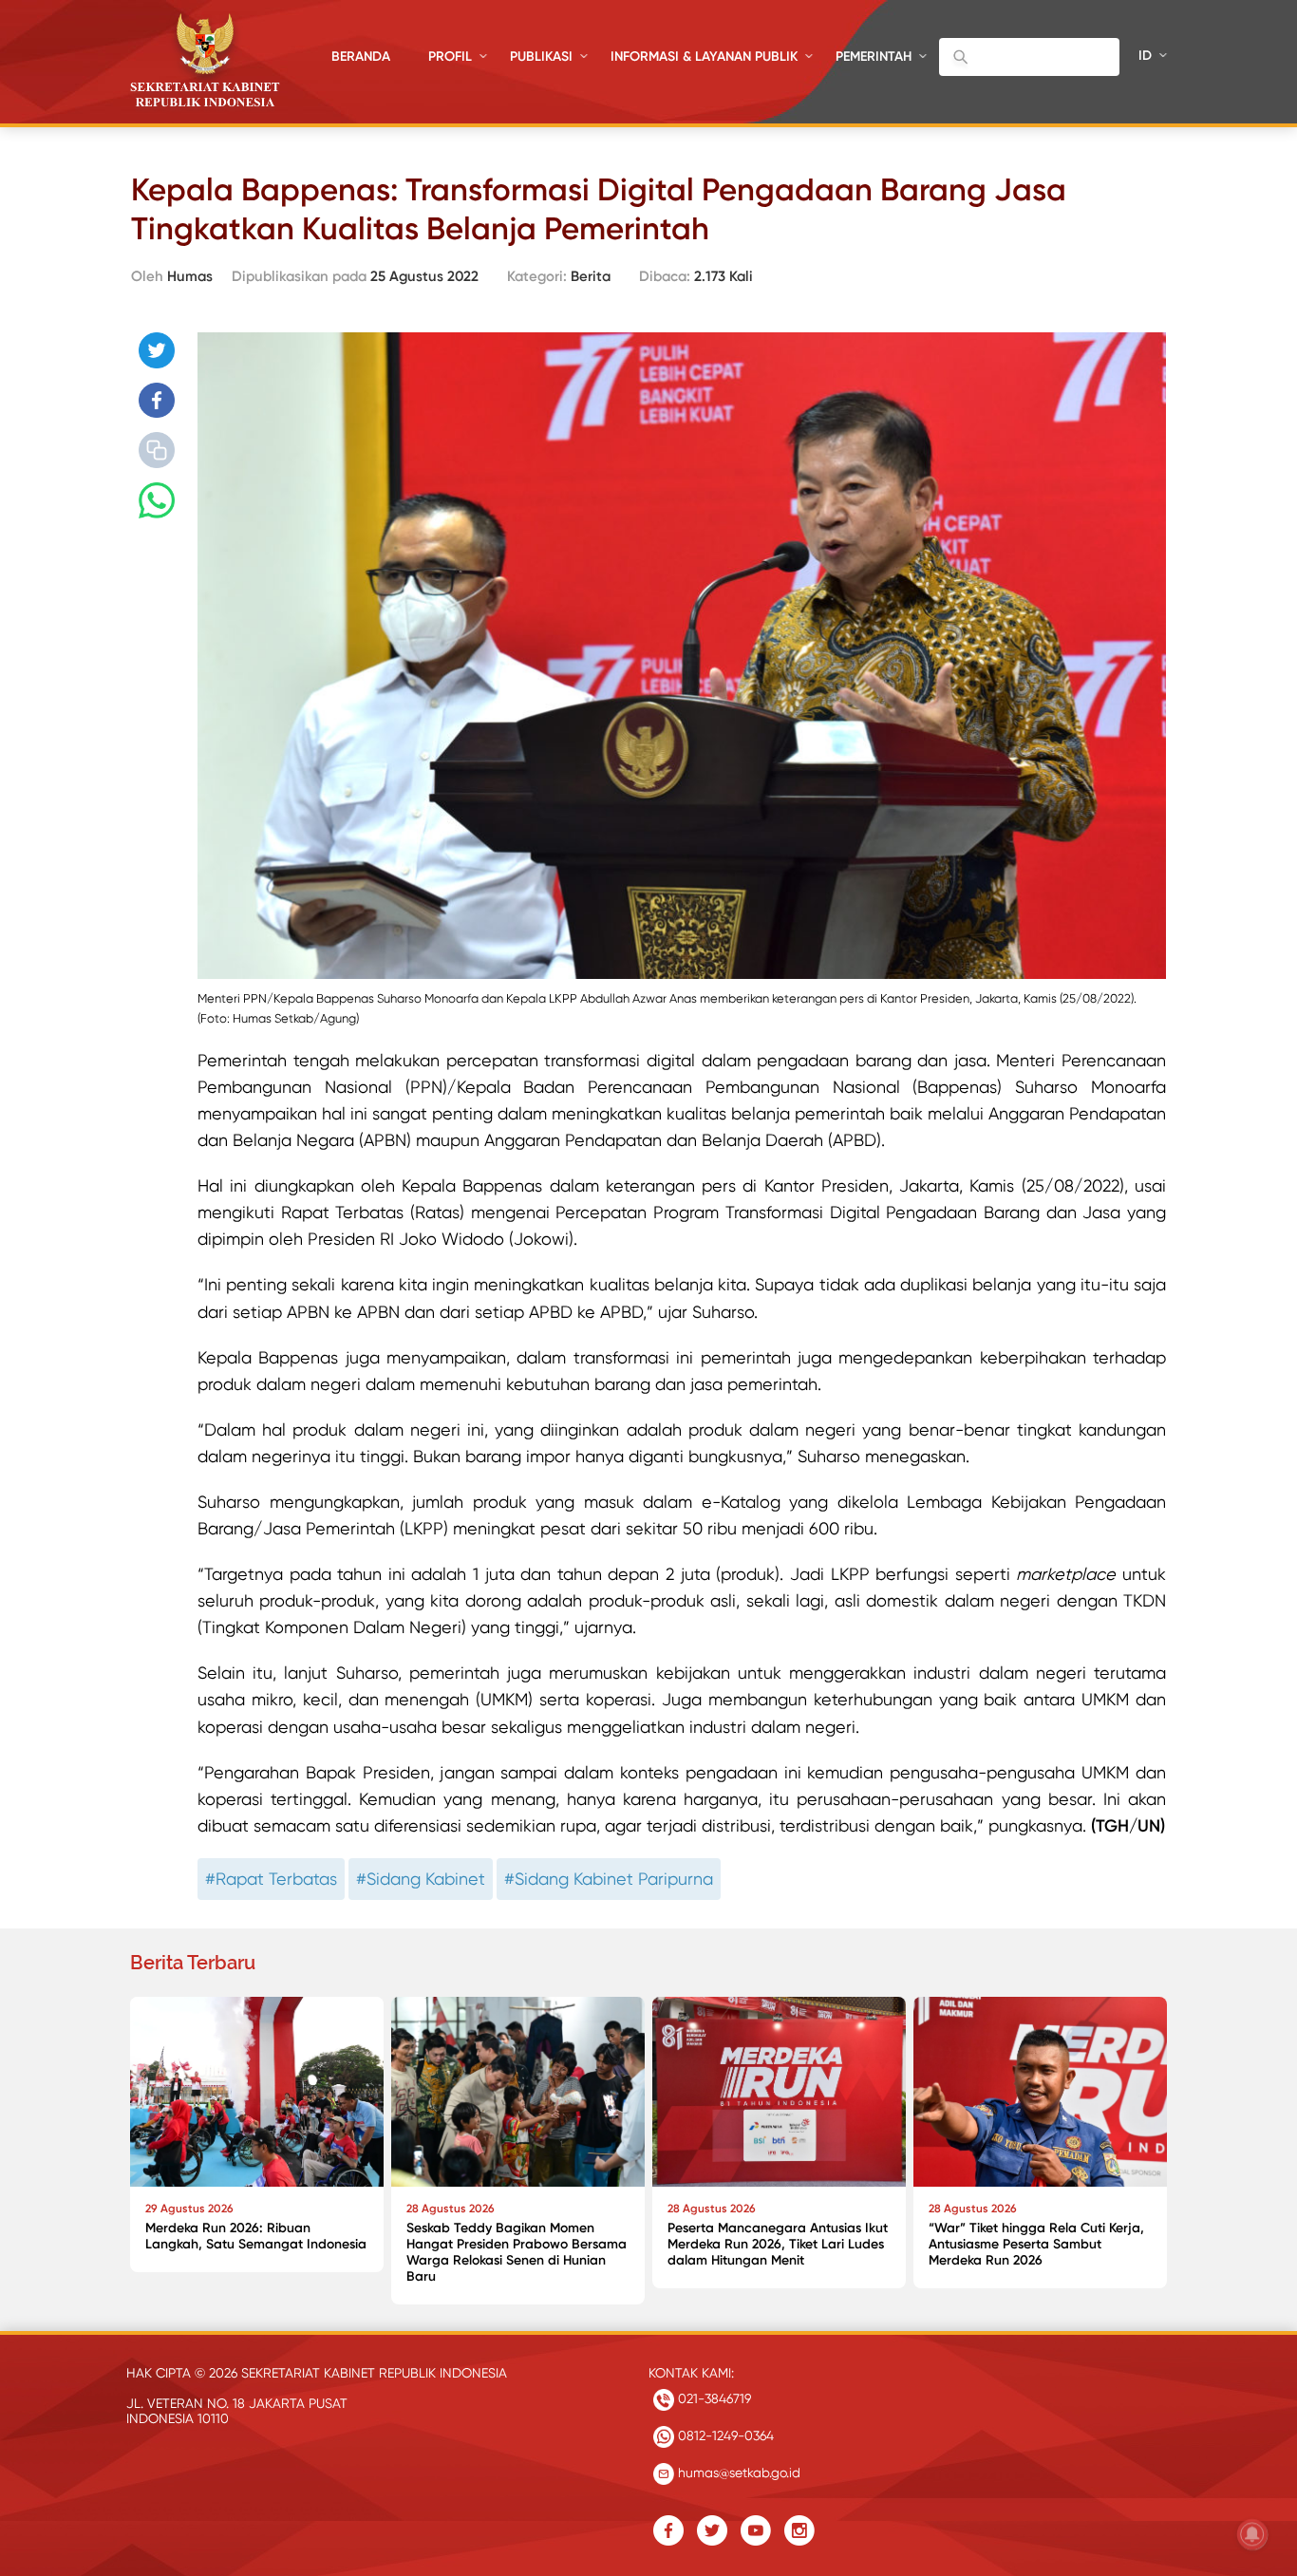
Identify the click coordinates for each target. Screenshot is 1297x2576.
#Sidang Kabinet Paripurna (609, 1879)
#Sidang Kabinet (421, 1879)
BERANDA (361, 56)
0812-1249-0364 (724, 2435)
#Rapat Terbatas (271, 1879)
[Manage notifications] (1252, 2534)
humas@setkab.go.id (737, 2473)
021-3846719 (713, 2398)
